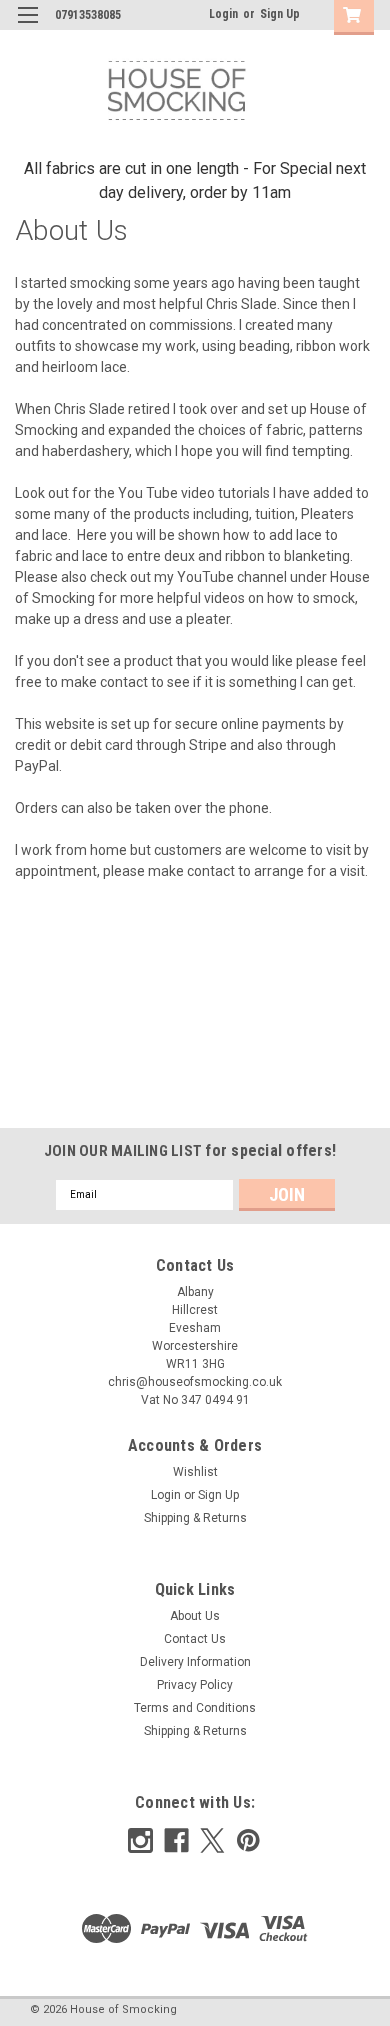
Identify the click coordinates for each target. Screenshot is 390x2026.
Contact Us (195, 1639)
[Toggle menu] (27, 27)
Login (223, 14)
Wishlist (195, 1472)
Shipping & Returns (195, 1518)
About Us (195, 1616)
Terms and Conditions (195, 1708)
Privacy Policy (195, 1685)
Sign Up (280, 14)
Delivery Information (195, 1662)
